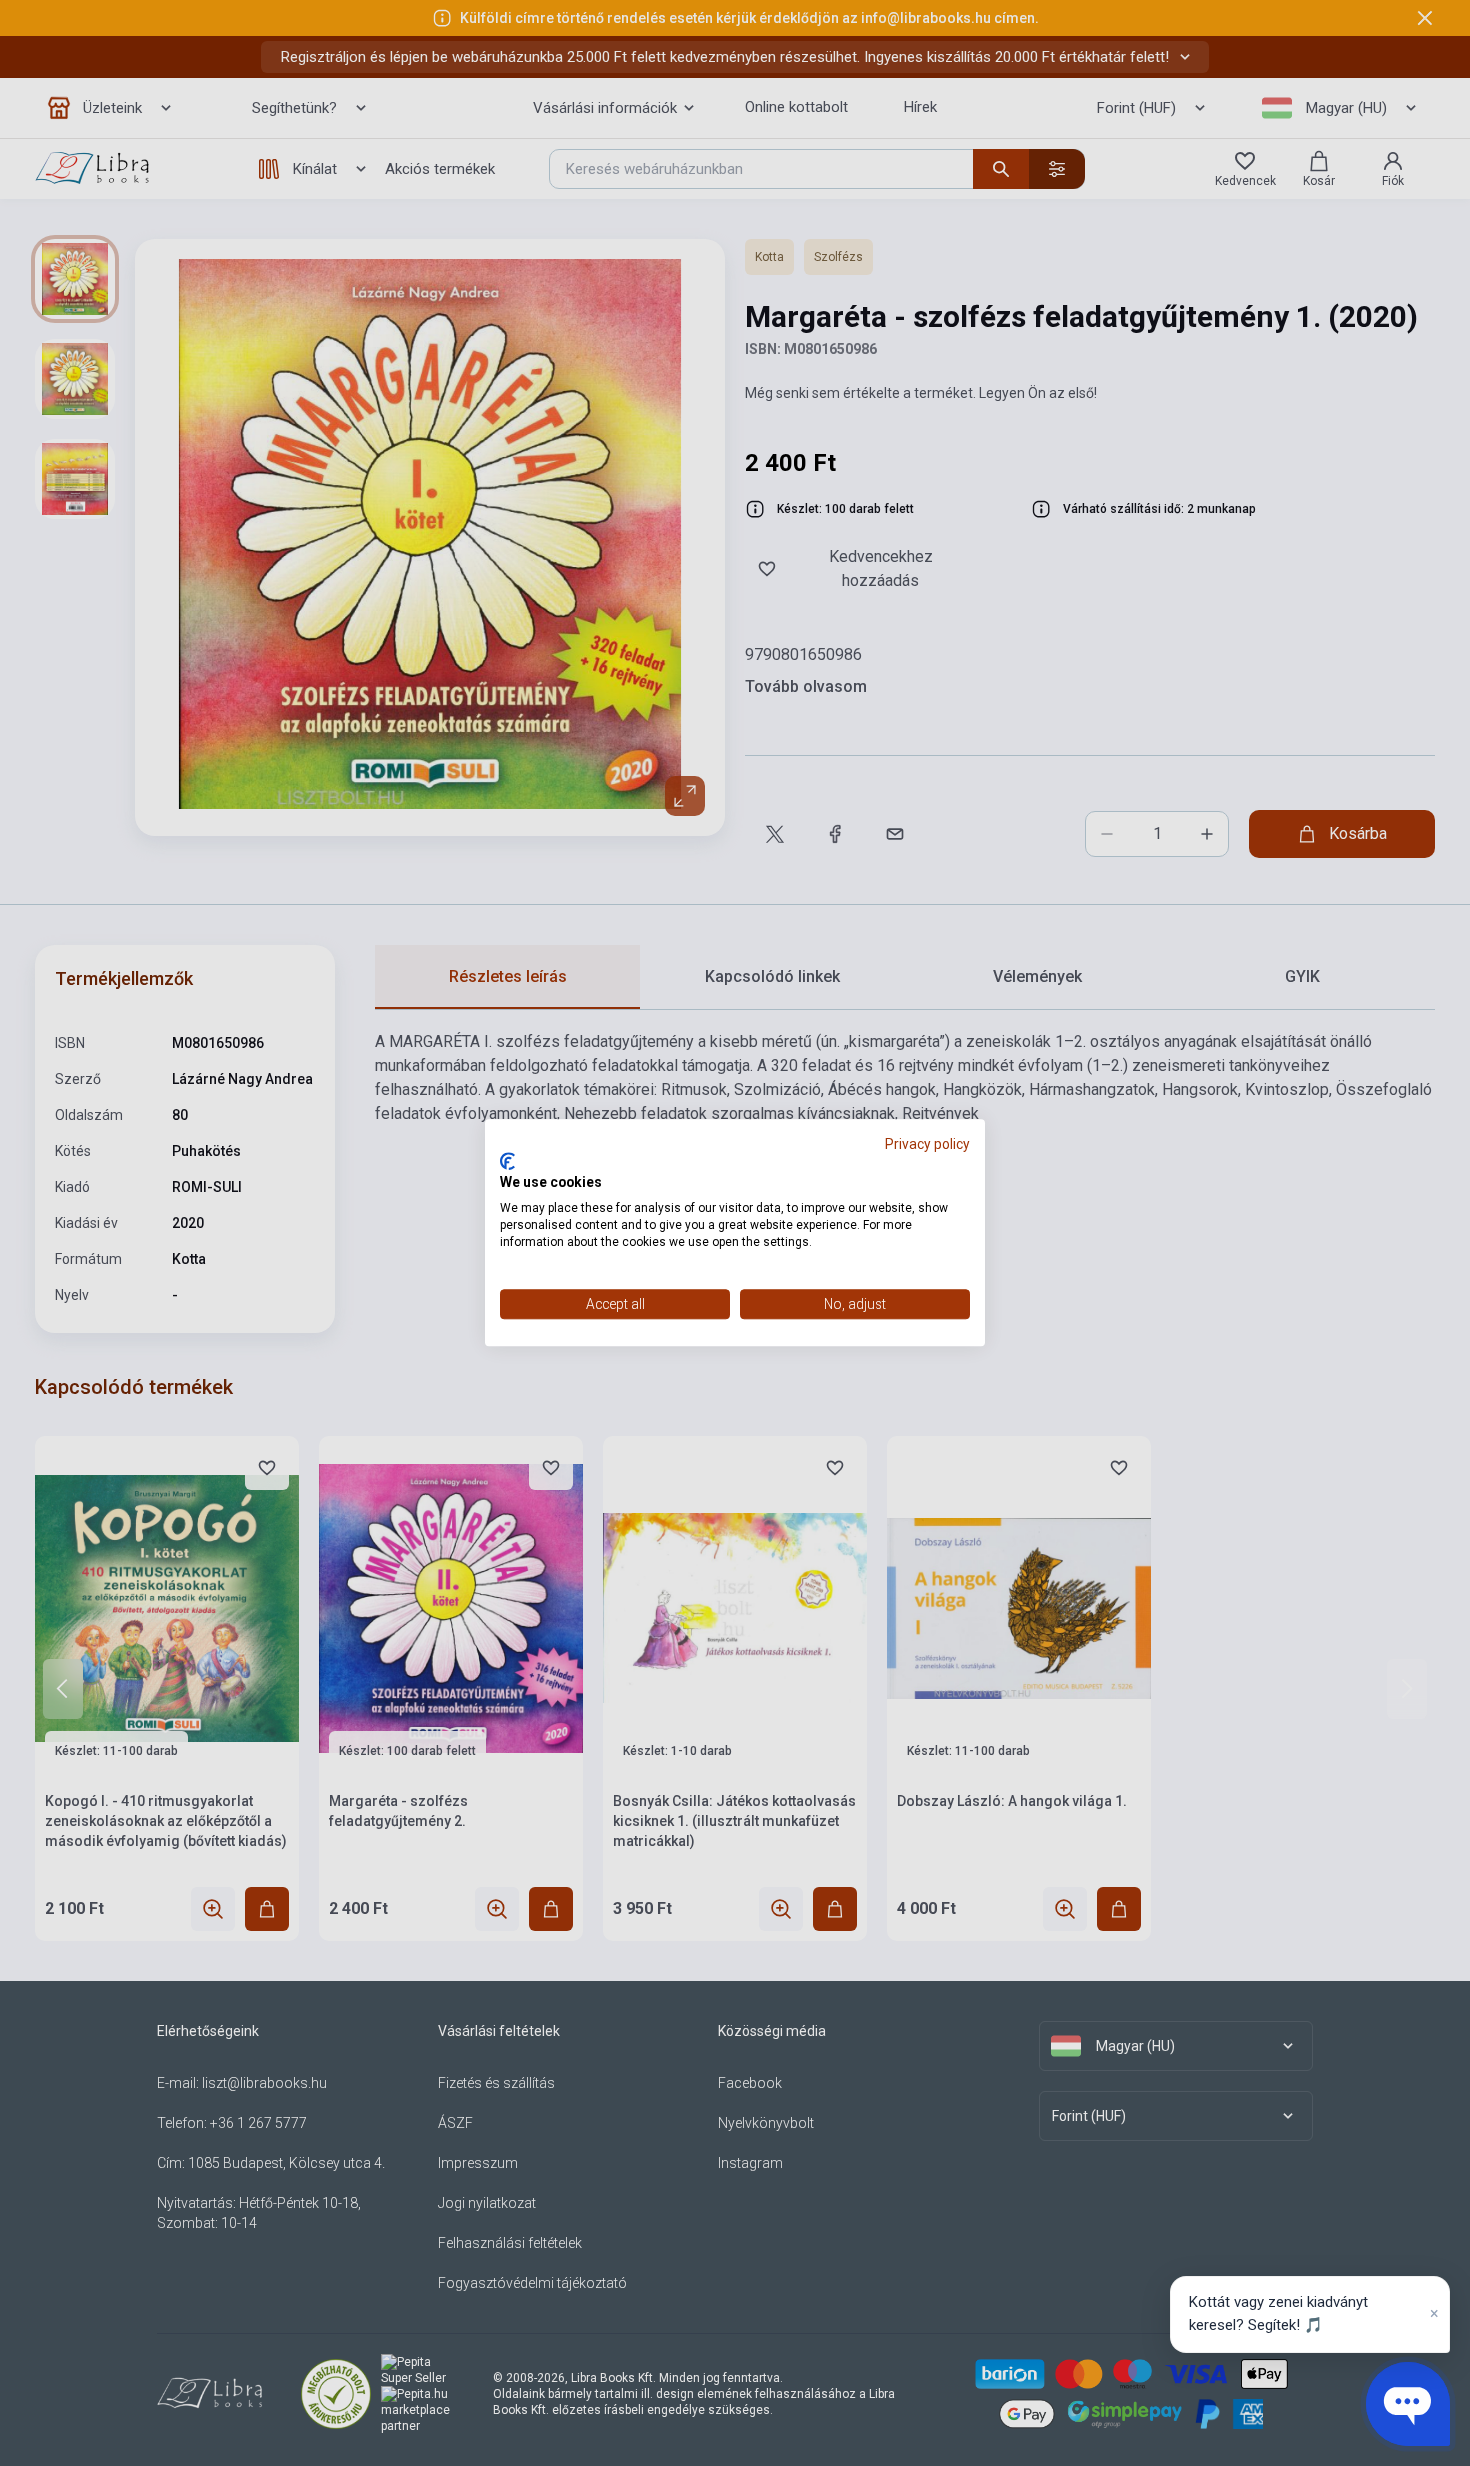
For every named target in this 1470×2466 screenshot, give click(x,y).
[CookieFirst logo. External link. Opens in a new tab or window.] (507, 1161)
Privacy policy (927, 1144)
